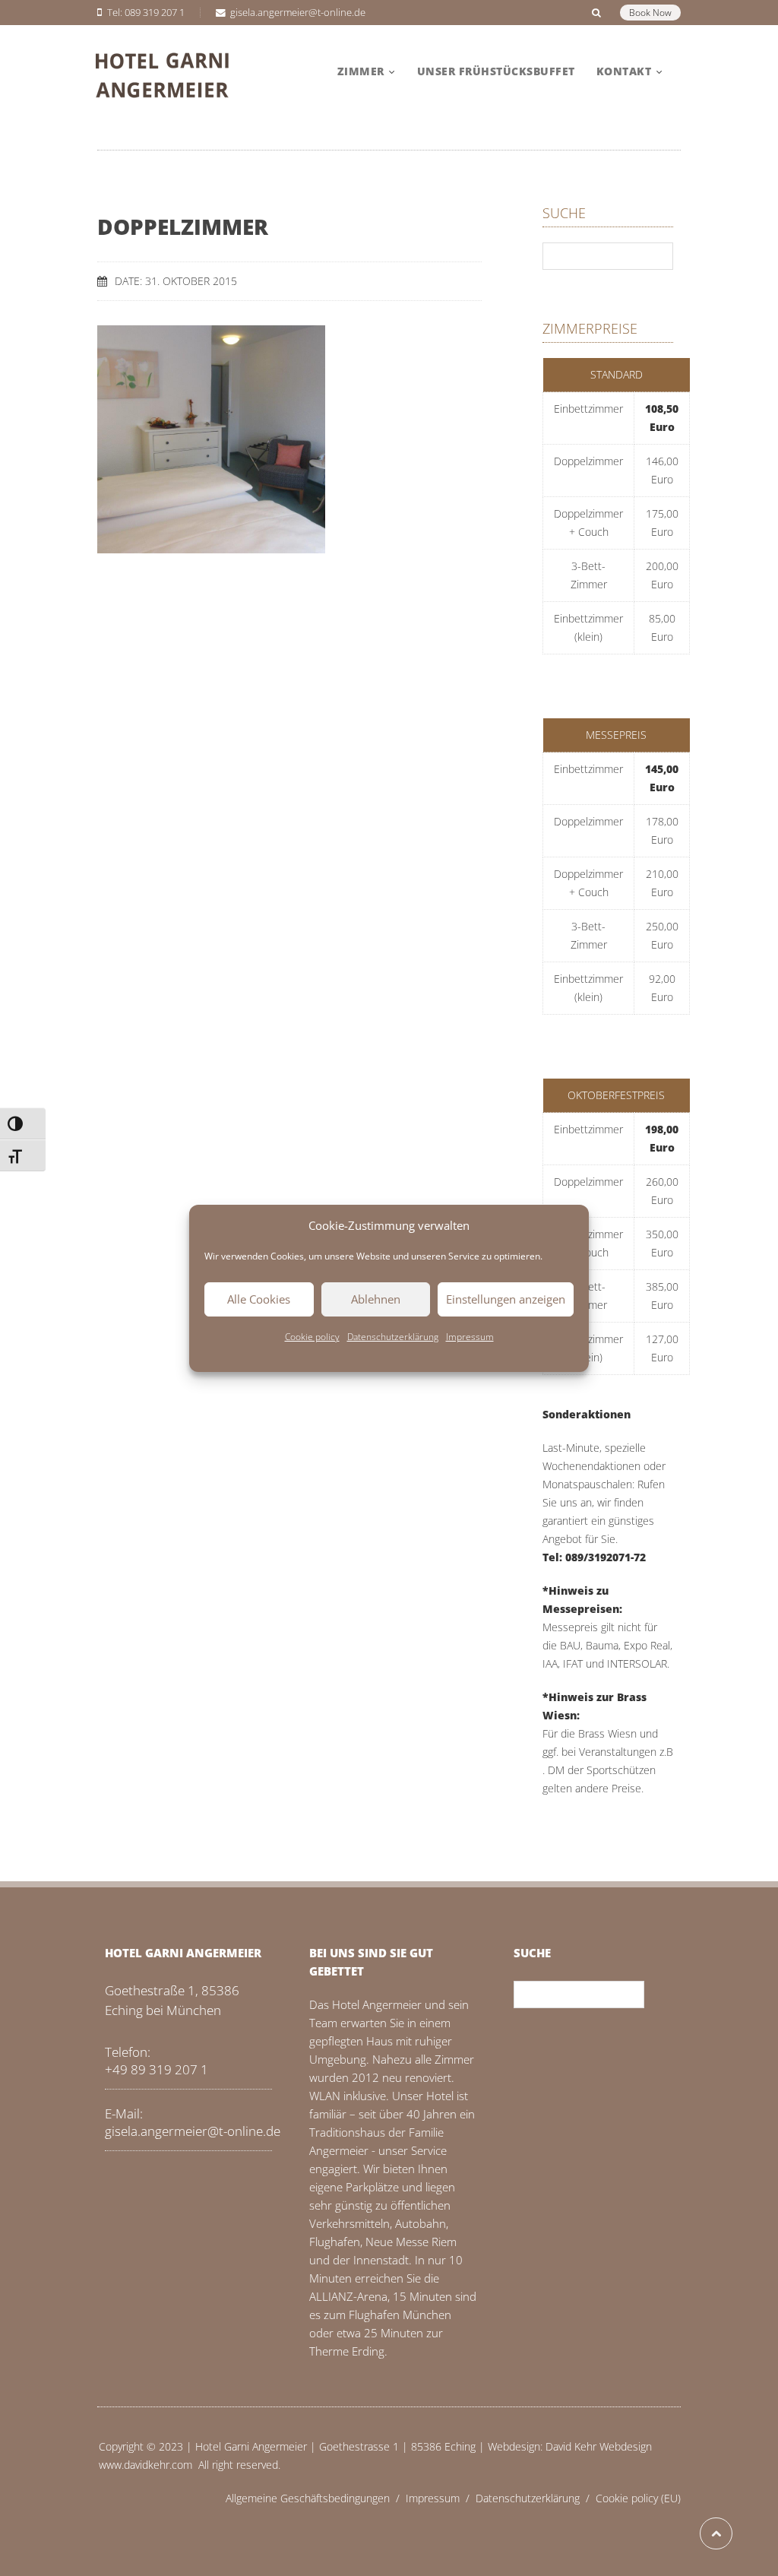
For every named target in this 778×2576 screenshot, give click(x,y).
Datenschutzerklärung (393, 1337)
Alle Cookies (259, 1299)
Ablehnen (376, 1299)
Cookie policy (312, 1337)
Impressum (470, 1337)
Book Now (650, 13)
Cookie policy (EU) (638, 2498)
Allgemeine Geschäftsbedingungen (316, 2498)
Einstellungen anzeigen (506, 1299)
